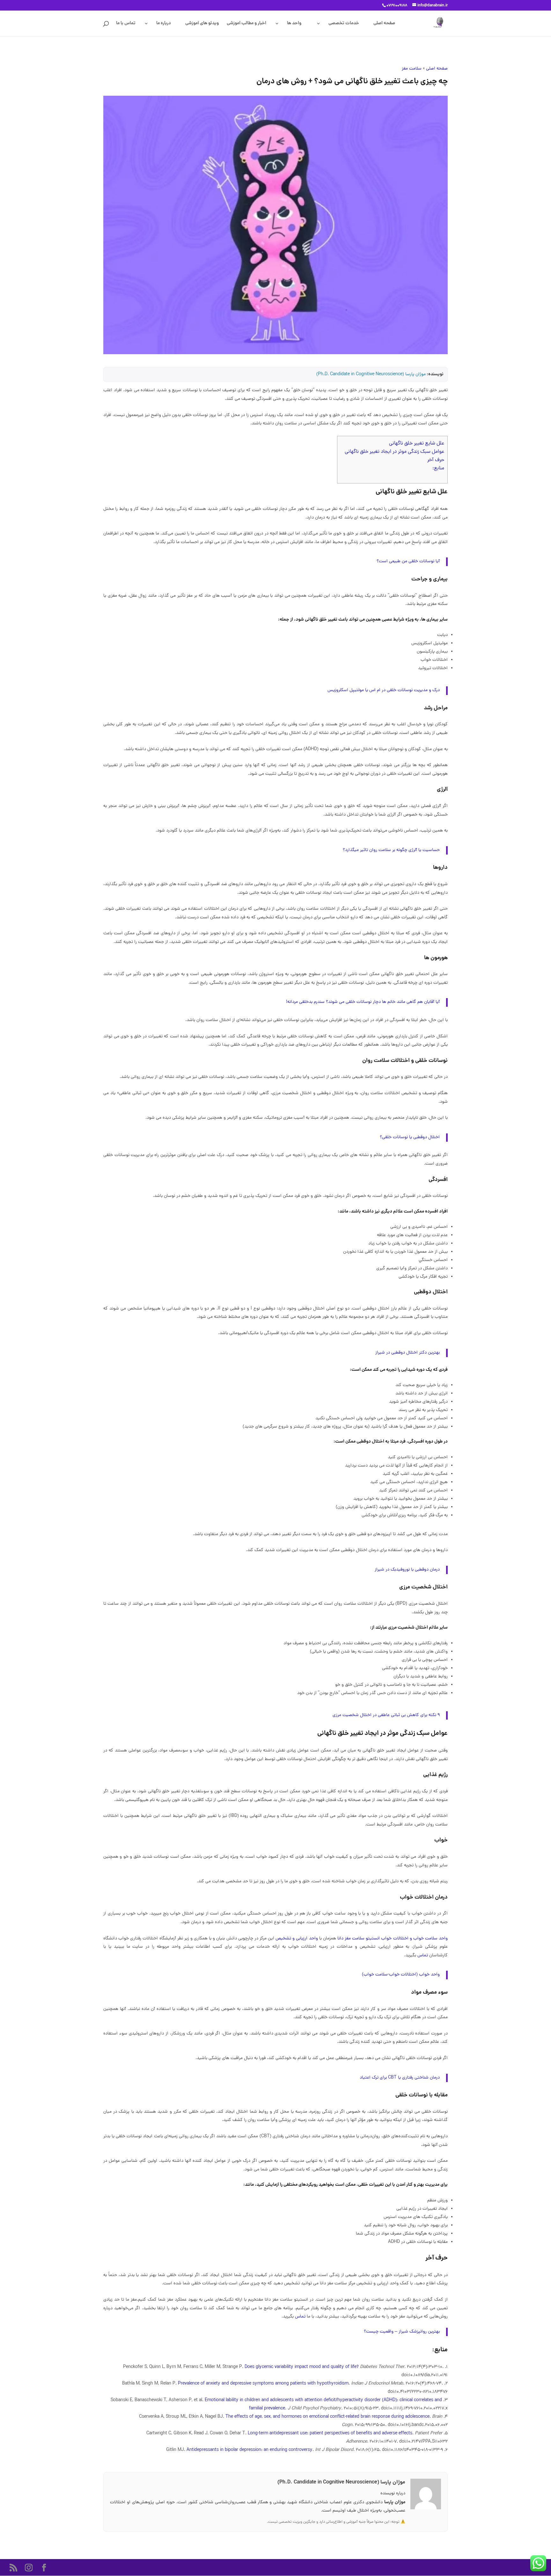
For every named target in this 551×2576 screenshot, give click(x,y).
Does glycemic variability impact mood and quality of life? (302, 2367)
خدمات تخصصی (344, 24)
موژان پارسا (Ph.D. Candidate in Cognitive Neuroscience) (371, 374)
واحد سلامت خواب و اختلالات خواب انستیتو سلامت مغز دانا (393, 1939)
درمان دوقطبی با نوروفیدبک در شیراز (407, 1570)
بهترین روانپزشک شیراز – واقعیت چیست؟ (402, 2332)
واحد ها (294, 24)
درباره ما (164, 24)
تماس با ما (126, 24)
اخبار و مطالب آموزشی (246, 24)
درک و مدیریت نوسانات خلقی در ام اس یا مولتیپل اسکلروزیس (384, 690)
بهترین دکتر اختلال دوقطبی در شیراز (408, 1353)
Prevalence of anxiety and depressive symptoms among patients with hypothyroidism (263, 2384)
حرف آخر (436, 460)
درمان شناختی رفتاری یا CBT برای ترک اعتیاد (400, 2078)
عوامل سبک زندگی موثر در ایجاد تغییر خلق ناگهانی (394, 452)
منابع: (438, 468)
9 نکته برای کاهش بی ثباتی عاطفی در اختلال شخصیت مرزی (386, 1715)
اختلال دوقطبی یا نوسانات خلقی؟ (410, 1137)
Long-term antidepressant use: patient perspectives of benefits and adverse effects (330, 2434)
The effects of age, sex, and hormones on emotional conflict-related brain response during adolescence (327, 2417)
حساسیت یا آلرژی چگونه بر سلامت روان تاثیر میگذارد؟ (391, 850)
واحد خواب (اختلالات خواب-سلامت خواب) (401, 1975)
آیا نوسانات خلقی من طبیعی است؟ (408, 561)
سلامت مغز (412, 69)
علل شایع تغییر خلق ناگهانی (417, 444)
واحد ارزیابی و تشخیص (297, 1939)
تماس (423, 1956)
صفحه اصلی (384, 24)
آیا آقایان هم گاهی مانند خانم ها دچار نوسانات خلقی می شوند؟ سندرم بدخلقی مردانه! (363, 1002)
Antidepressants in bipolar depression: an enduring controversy (250, 2450)
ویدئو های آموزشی (202, 24)
